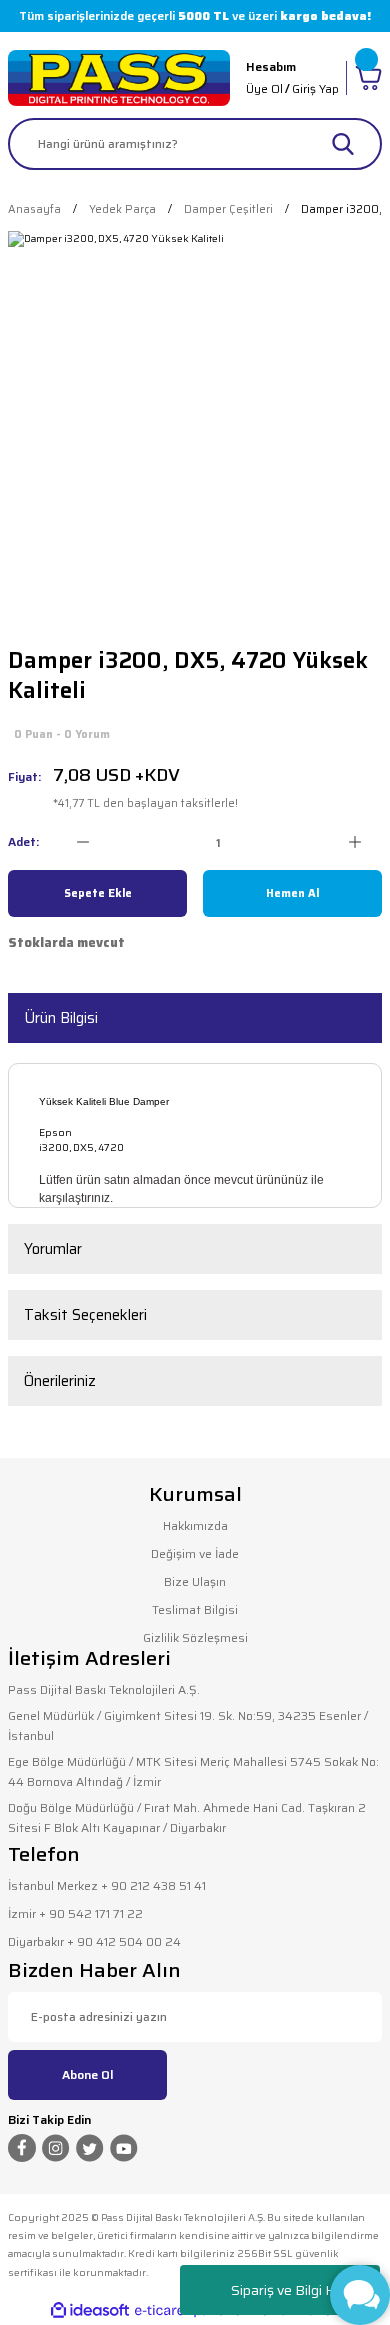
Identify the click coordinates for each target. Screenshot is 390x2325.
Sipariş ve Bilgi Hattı (293, 2290)
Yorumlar (53, 1249)
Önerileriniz (60, 1381)
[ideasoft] (90, 2311)
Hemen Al (292, 893)
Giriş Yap (315, 88)
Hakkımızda (195, 1525)
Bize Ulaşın (195, 1581)
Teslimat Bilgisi (195, 1609)
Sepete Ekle (98, 893)
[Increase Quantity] (354, 842)
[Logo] (119, 78)
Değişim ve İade (195, 1553)
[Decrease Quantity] (82, 842)
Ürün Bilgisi (61, 1018)
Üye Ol (264, 88)
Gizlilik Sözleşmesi (195, 1637)
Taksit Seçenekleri (85, 1315)
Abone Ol (87, 2074)
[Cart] (368, 78)
